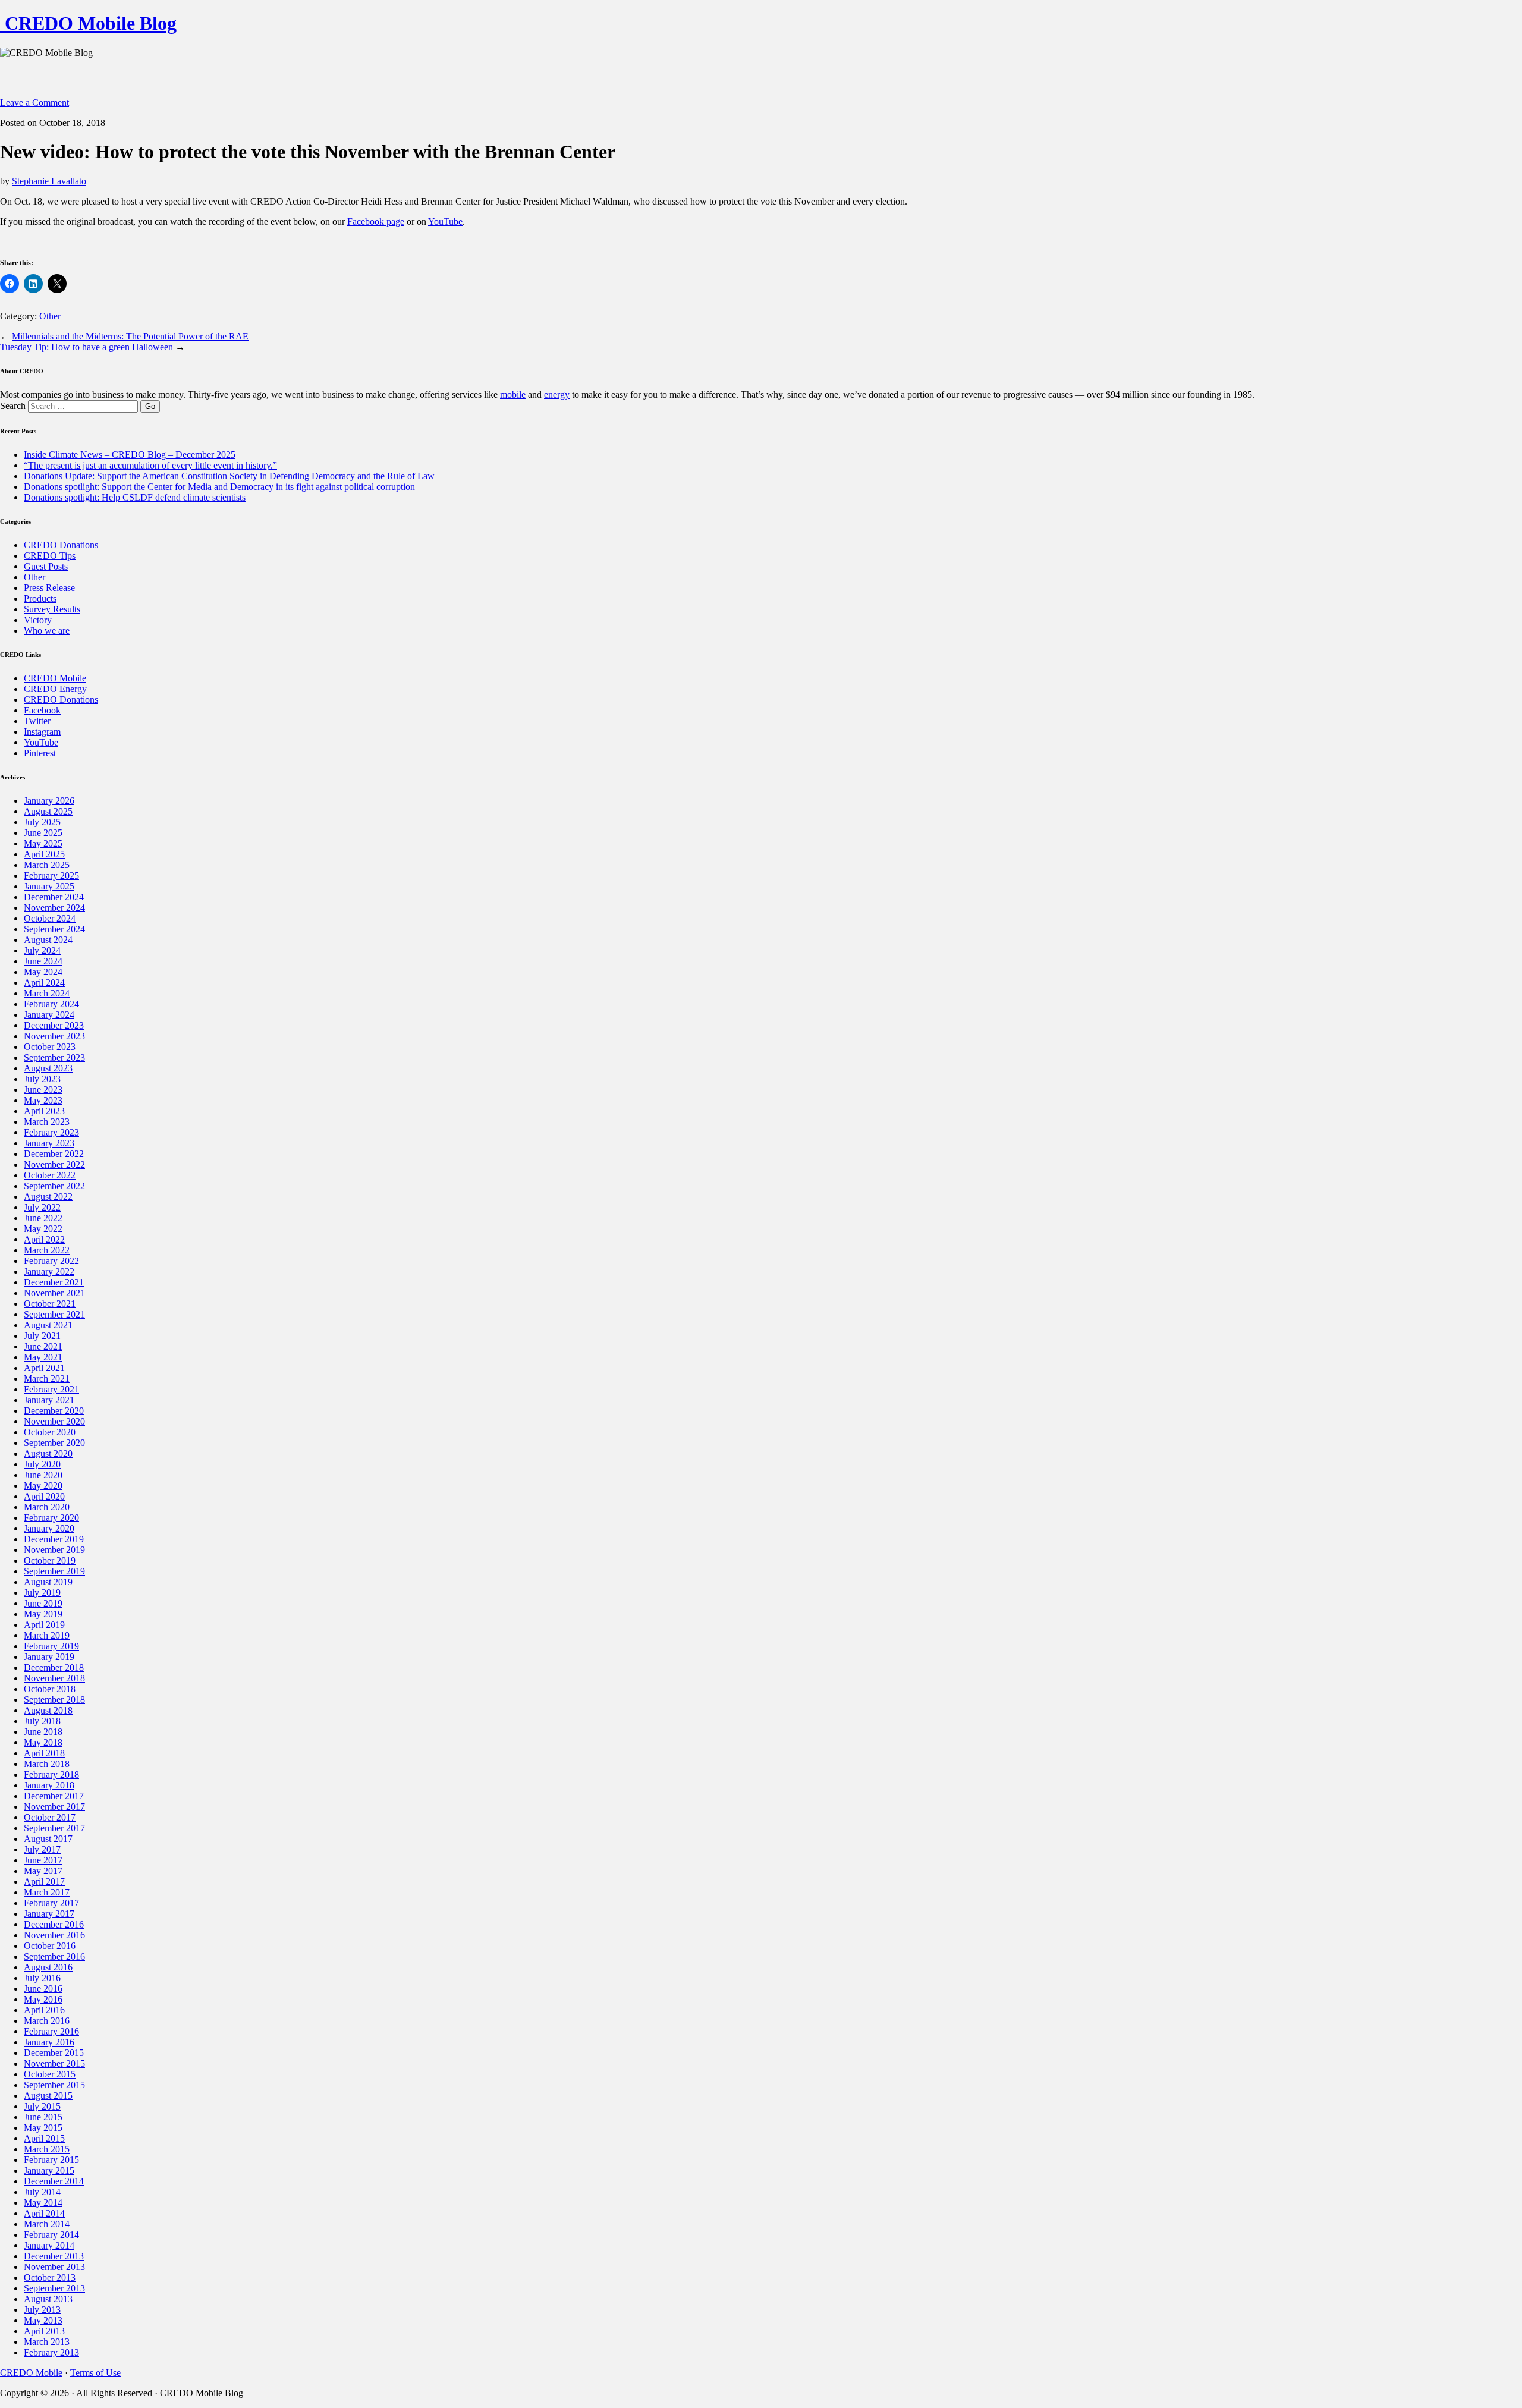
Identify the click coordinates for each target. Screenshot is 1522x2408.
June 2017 (43, 1860)
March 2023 (47, 1122)
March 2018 (47, 1764)
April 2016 (44, 2010)
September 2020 (54, 1443)
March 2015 (47, 2149)
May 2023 (43, 1100)
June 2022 (43, 1218)
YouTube (445, 221)
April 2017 (44, 1882)
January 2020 (49, 1528)
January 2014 (49, 2245)
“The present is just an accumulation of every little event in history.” (150, 465)
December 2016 (54, 1924)
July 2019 (42, 1593)
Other (50, 316)
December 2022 (54, 1154)
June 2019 (43, 1603)
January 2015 (49, 2170)
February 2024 (51, 1004)
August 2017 (48, 1839)
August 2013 (48, 2299)
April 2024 (44, 983)
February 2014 (51, 2235)
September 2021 (54, 1314)
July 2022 (42, 1207)
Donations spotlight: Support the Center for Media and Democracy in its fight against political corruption (219, 487)
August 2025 (48, 811)
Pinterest (40, 753)
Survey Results (52, 609)
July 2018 (42, 1721)
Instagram (42, 732)
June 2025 (43, 833)
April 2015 (44, 2138)
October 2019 (50, 1560)
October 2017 (50, 1817)
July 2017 (42, 1849)
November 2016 (54, 1935)
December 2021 (54, 1282)
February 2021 (51, 1389)
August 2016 (48, 1967)
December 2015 (54, 2053)
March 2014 (47, 2224)
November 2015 (54, 2063)
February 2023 (51, 1132)
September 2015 (54, 2085)
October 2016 (50, 1946)
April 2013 (44, 2331)
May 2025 (43, 843)
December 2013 (54, 2256)
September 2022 (54, 1186)
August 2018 (48, 1710)
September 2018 (54, 1700)
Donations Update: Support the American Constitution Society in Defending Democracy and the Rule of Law (229, 476)
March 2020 (47, 1507)
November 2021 (54, 1293)
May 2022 (43, 1229)
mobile (513, 394)
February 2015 (51, 2160)
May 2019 (43, 1614)
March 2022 (47, 1250)
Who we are (47, 631)
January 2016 (49, 2042)
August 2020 (48, 1453)
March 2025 (47, 865)
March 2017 (47, 1892)
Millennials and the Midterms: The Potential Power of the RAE (130, 336)
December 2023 (54, 1025)
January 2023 (49, 1143)
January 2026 (49, 801)
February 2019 (51, 1646)
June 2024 (43, 961)
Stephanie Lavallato (49, 181)
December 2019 (54, 1539)
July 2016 (42, 1978)
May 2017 (43, 1871)
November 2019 (54, 1550)
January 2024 (49, 1015)
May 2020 (43, 1486)
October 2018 (50, 1689)
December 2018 (54, 1667)
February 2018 (51, 1774)
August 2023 (48, 1068)
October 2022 (50, 1175)
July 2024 (42, 950)
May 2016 (43, 1999)
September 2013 (54, 2288)
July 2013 (42, 2310)
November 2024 (54, 908)
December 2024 (54, 897)
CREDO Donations (61, 545)
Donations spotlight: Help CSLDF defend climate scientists (135, 497)
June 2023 (43, 1090)
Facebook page (376, 221)
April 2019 (44, 1625)
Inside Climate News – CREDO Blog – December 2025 (130, 455)
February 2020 (51, 1518)
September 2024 (54, 929)
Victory (38, 620)
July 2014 (42, 2192)
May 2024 (43, 972)
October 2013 (50, 2277)
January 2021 (49, 1400)
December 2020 (54, 1411)
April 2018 (44, 1753)
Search (13, 406)
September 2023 (54, 1057)
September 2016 (54, 1956)
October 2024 (50, 918)
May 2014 (43, 2203)
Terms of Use (95, 2373)
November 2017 (54, 1807)
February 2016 (51, 2031)
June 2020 (43, 1475)
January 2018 (49, 1785)
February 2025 (51, 876)
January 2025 (49, 886)
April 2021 (44, 1368)
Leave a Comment (34, 103)
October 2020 (50, 1432)
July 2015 (42, 2106)
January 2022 (49, 1271)
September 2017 (54, 1828)
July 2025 (42, 822)
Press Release (49, 588)
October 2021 (50, 1304)
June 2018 (43, 1732)
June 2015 (43, 2117)
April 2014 (44, 2213)
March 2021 (47, 1379)
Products (40, 598)
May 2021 (43, 1357)
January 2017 (49, 1914)
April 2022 (44, 1239)
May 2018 (43, 1742)
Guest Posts (46, 566)
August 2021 (48, 1325)
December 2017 (54, 1796)
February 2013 (51, 2352)
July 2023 (42, 1079)
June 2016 (43, 1989)
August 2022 (48, 1197)
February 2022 (51, 1261)
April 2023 (44, 1111)
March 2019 (47, 1635)
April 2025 (44, 854)
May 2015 (43, 2128)
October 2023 (50, 1047)
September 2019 (54, 1571)
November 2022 (54, 1164)
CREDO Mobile (55, 678)
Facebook (42, 710)
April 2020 (44, 1496)
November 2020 (54, 1421)
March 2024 (47, 993)
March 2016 (47, 2021)
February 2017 (51, 1903)
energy (557, 394)
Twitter (37, 721)
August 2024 (48, 940)
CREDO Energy (55, 689)
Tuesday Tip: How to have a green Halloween (87, 347)
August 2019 (48, 1582)
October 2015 (50, 2074)
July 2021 (42, 1336)
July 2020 (42, 1464)
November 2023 (54, 1036)
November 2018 (54, 1678)
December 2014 (54, 2181)
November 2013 (54, 2267)
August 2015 (48, 2096)
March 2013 (47, 2342)
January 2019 (49, 1657)
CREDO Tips (50, 556)
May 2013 (43, 2320)
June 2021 (43, 1346)
